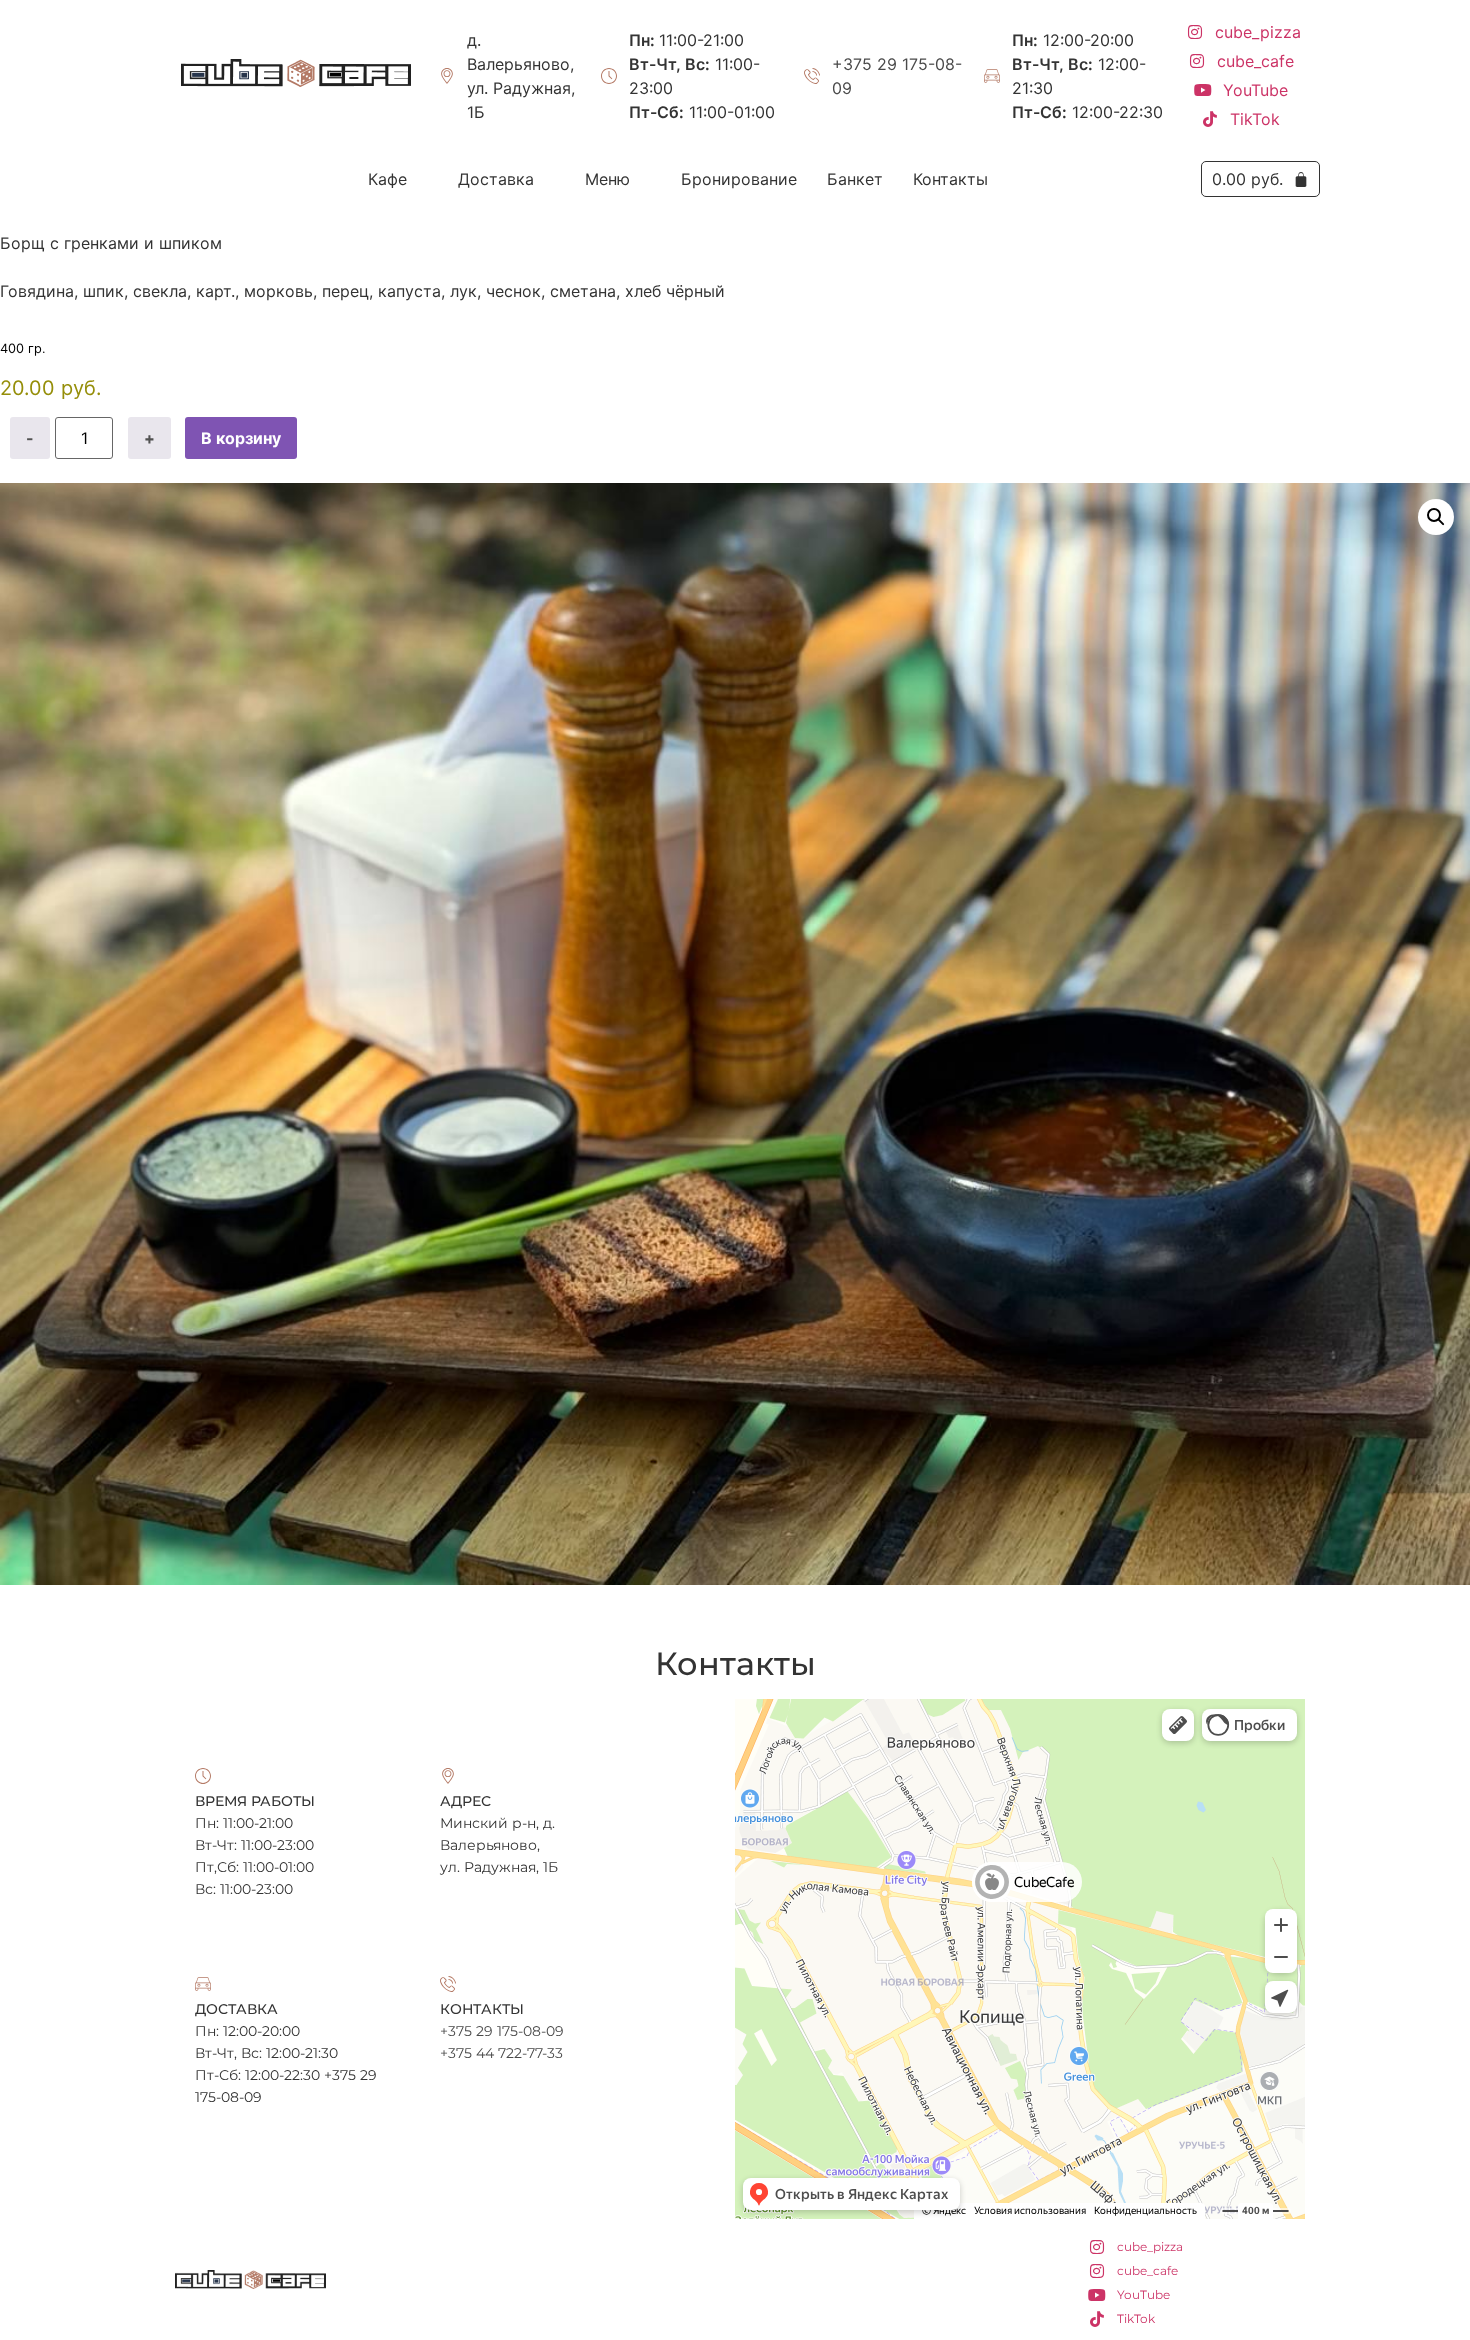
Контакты (950, 179)
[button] (398, 179)
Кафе (387, 179)
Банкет (855, 179)
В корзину (241, 438)
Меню (607, 179)
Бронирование (739, 179)
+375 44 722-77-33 (501, 2053)
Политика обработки (735, 2306)
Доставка (496, 179)
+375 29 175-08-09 (897, 76)
